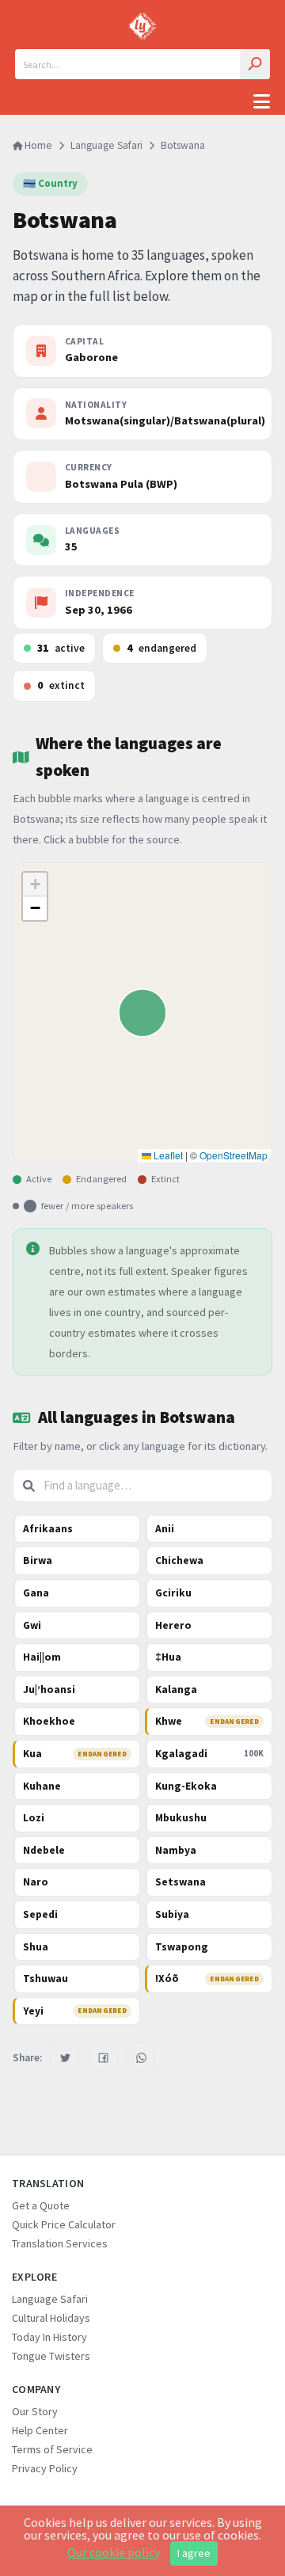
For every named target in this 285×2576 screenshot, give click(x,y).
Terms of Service (52, 2449)
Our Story (35, 2411)
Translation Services (60, 2243)
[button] (35, 885)
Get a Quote (41, 2205)
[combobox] (142, 64)
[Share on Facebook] (103, 2057)
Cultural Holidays (51, 2318)
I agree (194, 2553)
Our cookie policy (114, 2552)
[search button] (255, 64)
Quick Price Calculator (64, 2224)
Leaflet (167, 1155)
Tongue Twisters (51, 2356)
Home (37, 145)
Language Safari (106, 145)
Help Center (40, 2430)
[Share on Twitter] (65, 2057)
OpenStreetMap (234, 1155)
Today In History (49, 2337)
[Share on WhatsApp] (141, 2057)
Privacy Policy (45, 2468)
